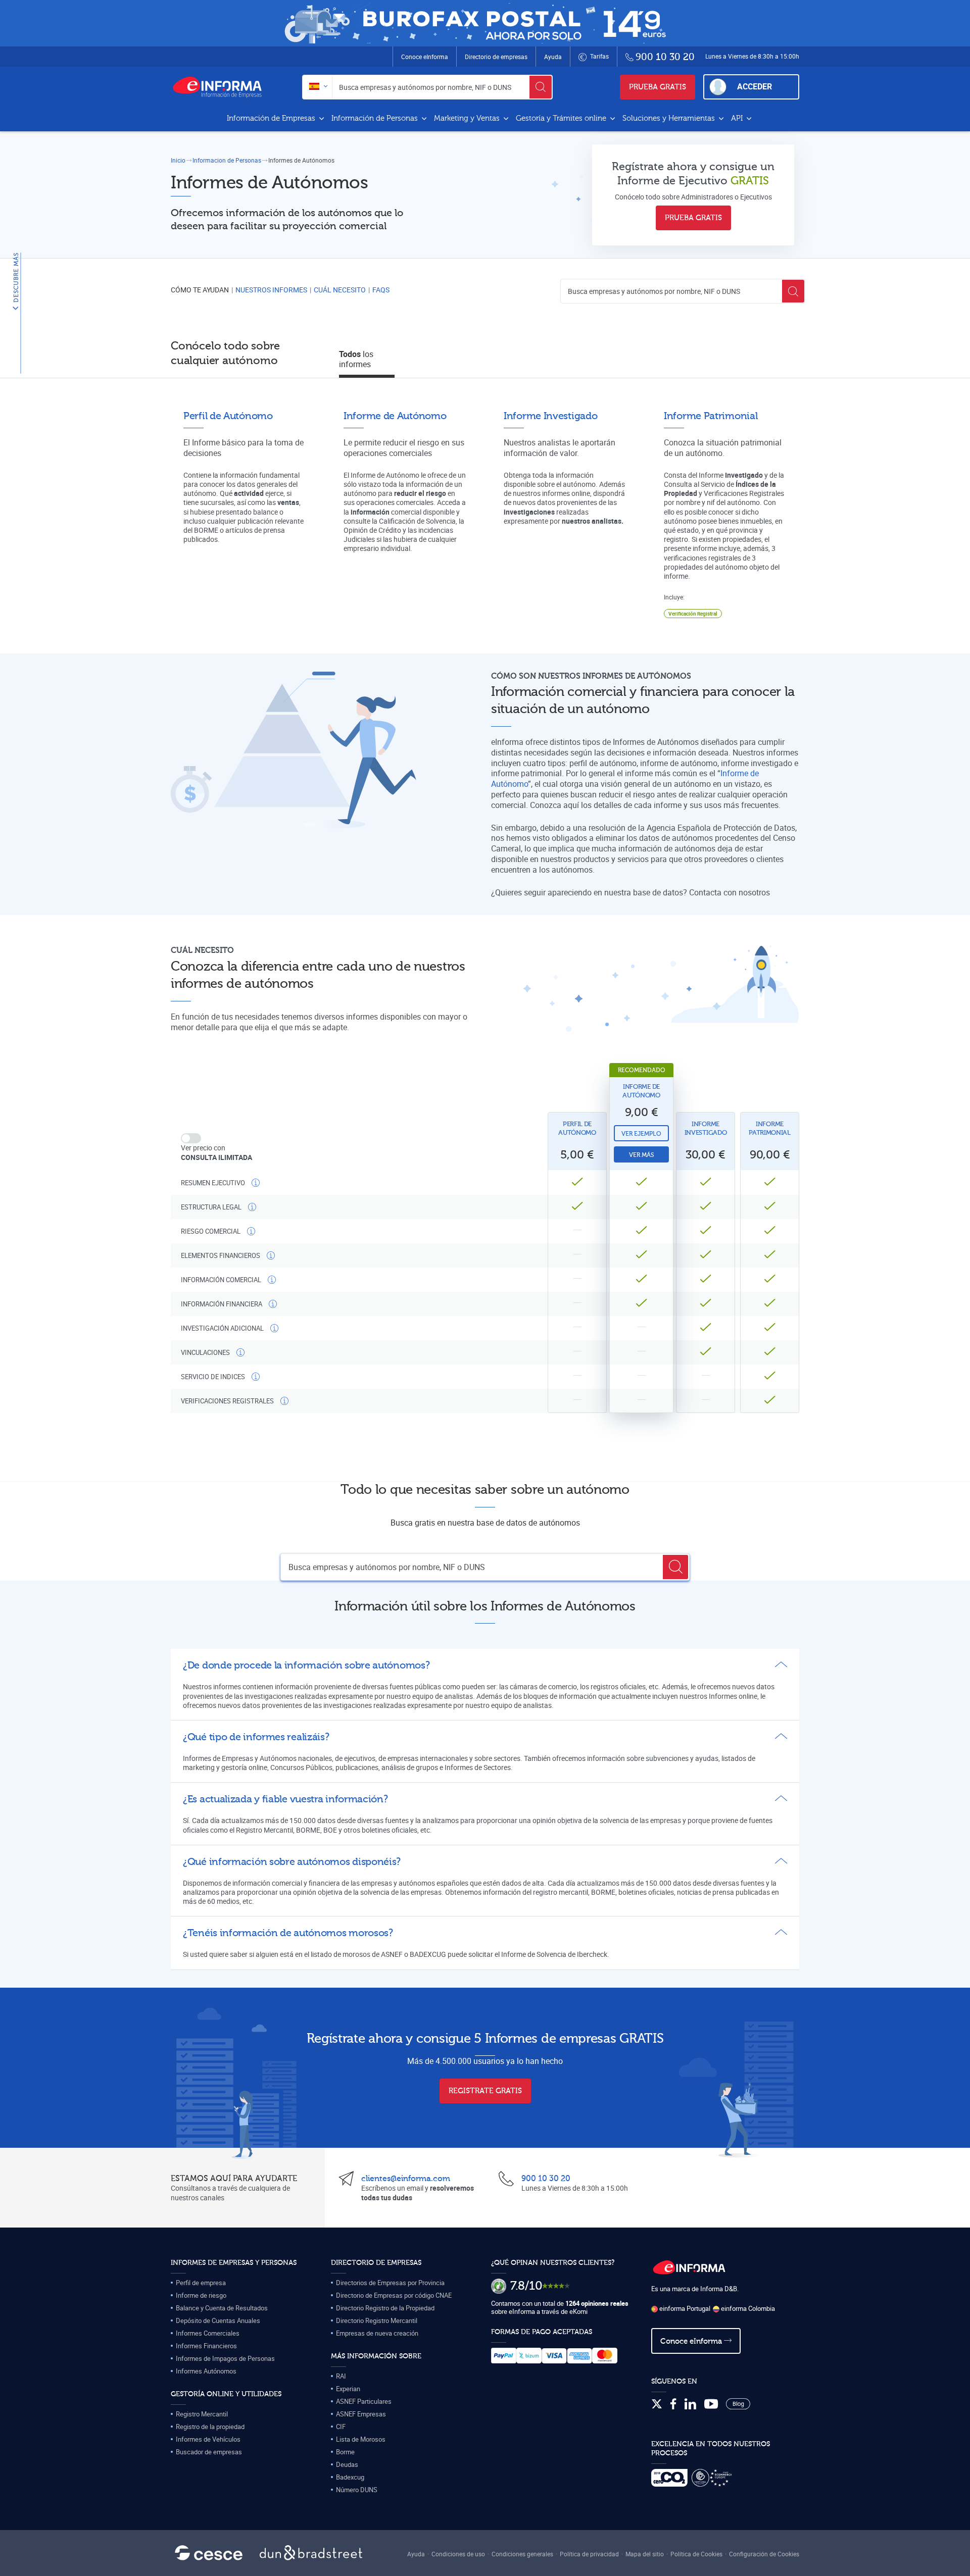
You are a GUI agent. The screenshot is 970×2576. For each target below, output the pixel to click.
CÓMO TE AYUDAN (200, 290)
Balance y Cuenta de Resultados (222, 2308)
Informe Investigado (706, 1128)
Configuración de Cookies (764, 2554)
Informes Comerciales (208, 2333)
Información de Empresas (272, 118)
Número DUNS (357, 2490)
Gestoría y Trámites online (562, 118)
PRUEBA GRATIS (658, 87)
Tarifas (599, 56)
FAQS (381, 290)
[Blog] (738, 2404)
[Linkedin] (690, 2404)
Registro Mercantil (202, 2414)
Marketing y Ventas (468, 118)
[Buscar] (541, 87)
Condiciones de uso (458, 2554)
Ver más (641, 1155)
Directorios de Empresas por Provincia (390, 2283)
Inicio (178, 160)
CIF (341, 2427)
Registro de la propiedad (210, 2427)
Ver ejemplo (641, 1134)
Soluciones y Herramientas (670, 118)
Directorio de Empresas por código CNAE (394, 2295)
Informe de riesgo (201, 2295)
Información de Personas (376, 118)
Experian (348, 2389)
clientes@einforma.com (406, 2179)
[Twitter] (657, 2404)
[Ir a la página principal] (221, 87)
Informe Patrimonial (770, 1128)
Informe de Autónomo (641, 1091)
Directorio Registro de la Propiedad (385, 2308)
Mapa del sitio (645, 2554)
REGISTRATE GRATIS (485, 2091)
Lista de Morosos (361, 2439)
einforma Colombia (747, 2308)
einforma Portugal (684, 2308)
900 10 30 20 (546, 2179)
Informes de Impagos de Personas (225, 2358)
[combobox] (318, 87)
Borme (345, 2452)
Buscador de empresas (209, 2452)
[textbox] (318, 87)
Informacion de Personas (227, 160)
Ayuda (553, 57)
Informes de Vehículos (208, 2439)
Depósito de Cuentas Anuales (218, 2320)
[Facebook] (673, 2404)
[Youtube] (711, 2404)
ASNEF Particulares (364, 2401)
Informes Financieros (206, 2346)
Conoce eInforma (425, 57)
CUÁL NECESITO (340, 290)
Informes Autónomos (206, 2371)
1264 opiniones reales (597, 2303)
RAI (341, 2376)
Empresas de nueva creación (377, 2333)
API (738, 118)
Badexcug (350, 2477)
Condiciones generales (522, 2554)
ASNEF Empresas (361, 2414)
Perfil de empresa (201, 2283)
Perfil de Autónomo (577, 1128)
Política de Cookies (696, 2554)
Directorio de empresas (496, 57)
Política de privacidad (589, 2554)
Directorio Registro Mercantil (377, 2320)
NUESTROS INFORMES (271, 290)
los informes (356, 359)
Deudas (347, 2464)
